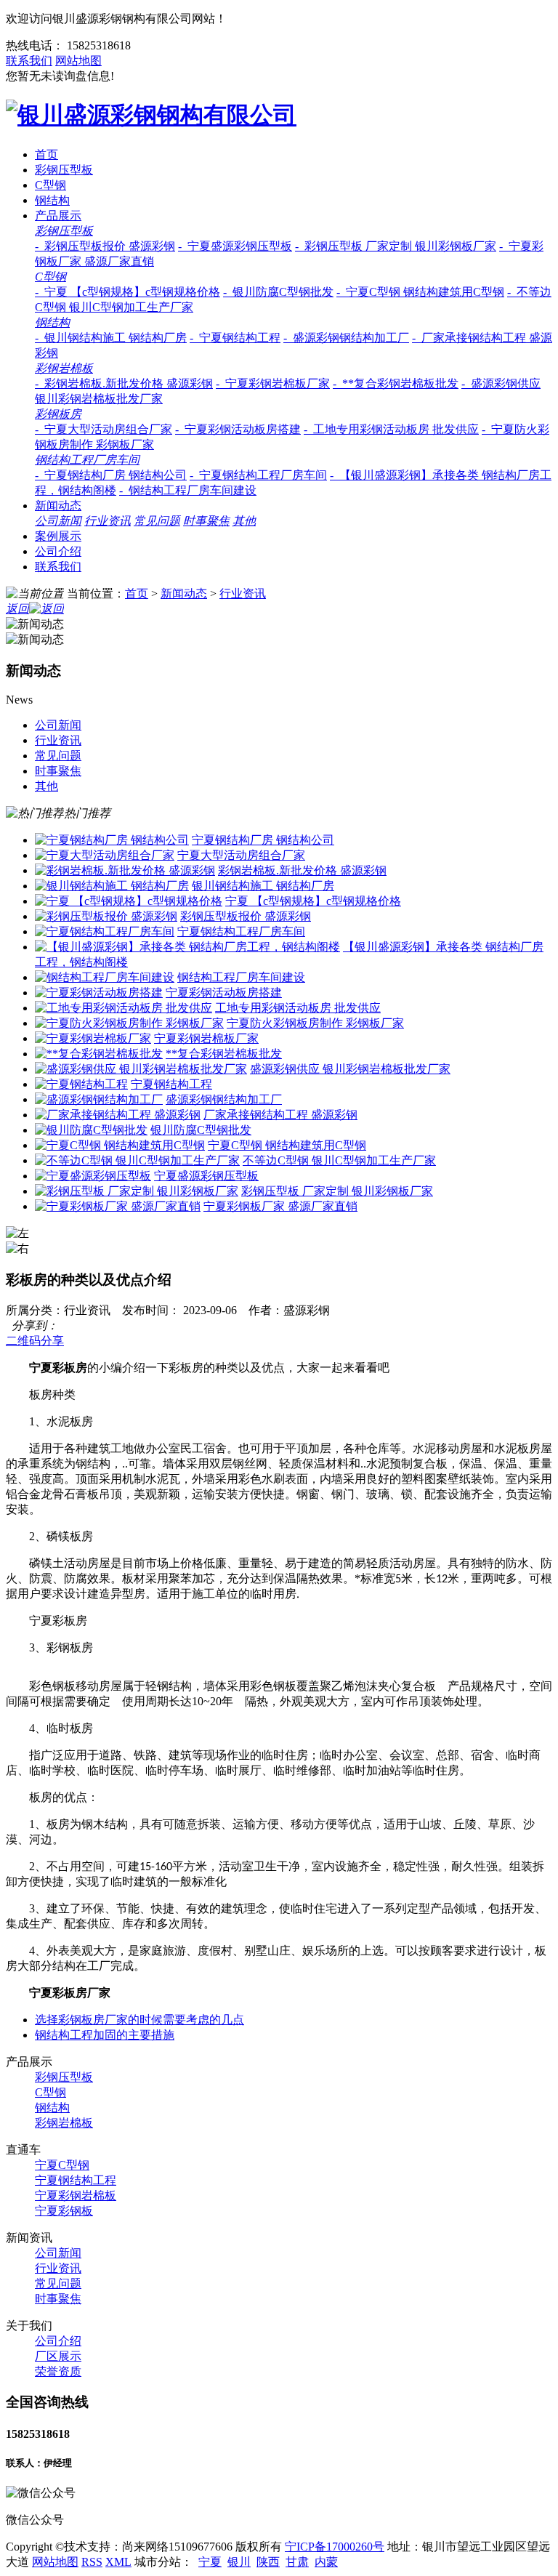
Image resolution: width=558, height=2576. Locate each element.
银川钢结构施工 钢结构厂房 (263, 886)
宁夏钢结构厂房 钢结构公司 (263, 840)
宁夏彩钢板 (64, 2211)
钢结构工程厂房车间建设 (241, 977)
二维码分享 (35, 1341)
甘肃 (297, 2562)
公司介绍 (58, 551)
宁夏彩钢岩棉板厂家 (206, 1038)
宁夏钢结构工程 (171, 1084)
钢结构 (52, 200)
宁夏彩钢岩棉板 (76, 2195)
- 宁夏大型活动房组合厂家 (104, 429)
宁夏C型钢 (62, 2165)
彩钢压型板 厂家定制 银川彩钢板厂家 (337, 1191)
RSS (92, 2562)
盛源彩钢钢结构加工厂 (224, 1099)
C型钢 (50, 185)
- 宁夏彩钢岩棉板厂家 (273, 383)
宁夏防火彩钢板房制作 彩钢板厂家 (315, 1023)
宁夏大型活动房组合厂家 (241, 855)
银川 (239, 2562)
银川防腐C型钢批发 (201, 1130)
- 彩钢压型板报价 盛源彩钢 (105, 246)
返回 (17, 609)
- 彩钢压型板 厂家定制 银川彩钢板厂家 (396, 246)
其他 (244, 521)
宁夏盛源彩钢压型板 (206, 1176)
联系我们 (29, 61)
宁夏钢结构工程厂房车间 (241, 931)
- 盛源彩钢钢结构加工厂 (346, 338)
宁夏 (210, 2562)
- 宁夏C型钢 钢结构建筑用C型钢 (420, 292)
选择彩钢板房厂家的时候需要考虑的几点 (139, 2020)
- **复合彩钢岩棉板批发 (396, 383)
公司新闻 (58, 521)
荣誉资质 (58, 2371)
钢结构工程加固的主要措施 (105, 2035)
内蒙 (326, 2562)
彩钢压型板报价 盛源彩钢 (246, 916)
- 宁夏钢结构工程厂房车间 (258, 475)
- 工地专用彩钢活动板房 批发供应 (391, 429)
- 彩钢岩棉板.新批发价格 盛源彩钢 (124, 383)
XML (118, 2562)
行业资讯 (108, 521)
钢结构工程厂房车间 (87, 460)
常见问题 (157, 521)
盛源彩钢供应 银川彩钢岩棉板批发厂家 (350, 1069)
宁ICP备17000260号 (335, 2547)
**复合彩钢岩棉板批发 (224, 1054)
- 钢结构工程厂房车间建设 (188, 490)
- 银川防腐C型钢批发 (278, 292)
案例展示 (58, 536)
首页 (46, 154)
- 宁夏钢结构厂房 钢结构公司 (111, 475)
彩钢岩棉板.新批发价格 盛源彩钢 (302, 870)
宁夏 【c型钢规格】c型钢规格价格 (313, 901)
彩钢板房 (58, 414)
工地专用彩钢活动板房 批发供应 (298, 1008)
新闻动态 (58, 506)
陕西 (268, 2562)
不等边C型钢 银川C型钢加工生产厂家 (339, 1160)
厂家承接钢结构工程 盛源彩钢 (280, 1115)
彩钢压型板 (64, 170)
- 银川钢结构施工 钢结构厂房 (111, 338)
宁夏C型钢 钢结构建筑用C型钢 (287, 1145)
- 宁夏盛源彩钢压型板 (235, 246)
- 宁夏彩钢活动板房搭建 (238, 429)
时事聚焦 (206, 521)
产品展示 (58, 216)
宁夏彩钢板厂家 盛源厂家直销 (280, 1206)
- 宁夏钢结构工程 (235, 338)
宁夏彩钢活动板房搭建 (224, 993)
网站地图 (78, 61)
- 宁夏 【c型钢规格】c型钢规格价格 (128, 292)
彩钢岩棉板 (64, 368)
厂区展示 (58, 2356)
